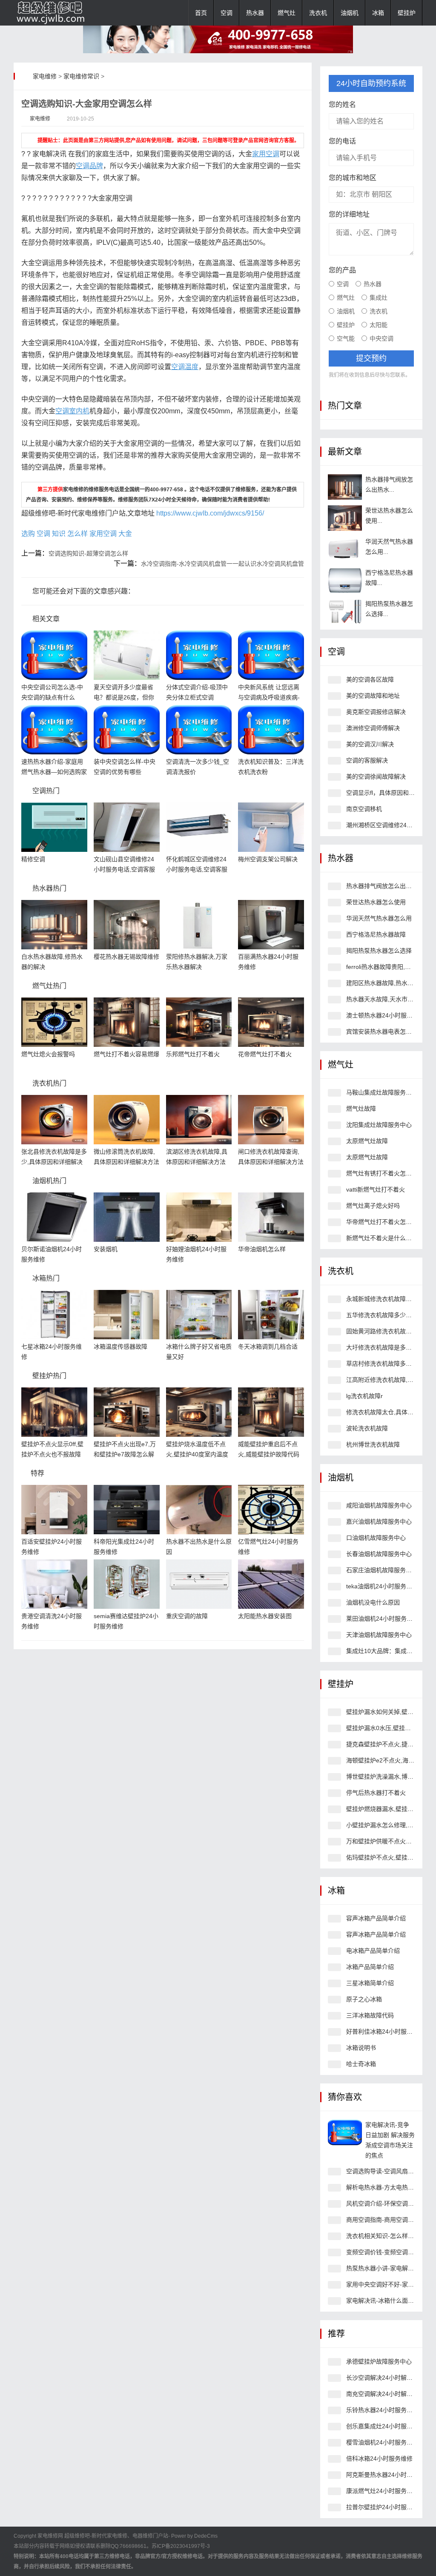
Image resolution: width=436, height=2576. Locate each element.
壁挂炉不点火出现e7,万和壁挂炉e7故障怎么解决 (125, 1454)
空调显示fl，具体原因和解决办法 (389, 793)
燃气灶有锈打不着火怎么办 (382, 1173)
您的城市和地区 (353, 178)
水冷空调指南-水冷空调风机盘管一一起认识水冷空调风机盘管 (222, 564)
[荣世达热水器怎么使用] (345, 518)
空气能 (346, 338)
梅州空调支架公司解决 (268, 859)
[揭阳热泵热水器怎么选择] (345, 611)
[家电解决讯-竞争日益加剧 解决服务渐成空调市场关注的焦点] (345, 2132)
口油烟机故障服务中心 (376, 1538)
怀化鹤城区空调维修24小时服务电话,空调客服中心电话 (197, 869)
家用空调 (103, 534)
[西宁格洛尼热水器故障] (345, 580)
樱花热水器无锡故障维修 (126, 957)
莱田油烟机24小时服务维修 (382, 1619)
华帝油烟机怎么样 (262, 1249)
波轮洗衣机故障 (367, 1428)
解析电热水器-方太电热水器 (383, 2187)
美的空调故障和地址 (373, 696)
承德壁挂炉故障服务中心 (379, 2361)
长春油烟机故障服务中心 (379, 1554)
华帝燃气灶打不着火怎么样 (382, 1222)
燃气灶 (287, 13)
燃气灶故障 (361, 1109)
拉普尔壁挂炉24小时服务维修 (385, 2507)
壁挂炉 (407, 13)
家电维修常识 (81, 76)
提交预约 (371, 358)
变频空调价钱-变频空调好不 (383, 2252)
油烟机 (350, 13)
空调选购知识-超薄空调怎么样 (88, 553)
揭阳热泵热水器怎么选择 (379, 951)
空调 (227, 13)
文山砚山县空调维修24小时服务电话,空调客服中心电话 (124, 869)
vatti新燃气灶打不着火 (376, 1189)
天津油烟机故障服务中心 (379, 1635)
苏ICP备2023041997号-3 (181, 2546)
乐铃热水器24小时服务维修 (382, 2410)
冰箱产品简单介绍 (370, 1967)
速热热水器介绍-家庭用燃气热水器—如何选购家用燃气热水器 (54, 772)
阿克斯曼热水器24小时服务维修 (388, 2475)
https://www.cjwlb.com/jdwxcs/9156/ (210, 513)
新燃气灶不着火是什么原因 (382, 1238)
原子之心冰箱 (364, 1999)
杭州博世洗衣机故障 (373, 1444)
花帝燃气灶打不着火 (265, 1054)
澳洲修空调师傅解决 (373, 728)
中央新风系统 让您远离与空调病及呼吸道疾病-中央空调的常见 (269, 697)
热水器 (255, 13)
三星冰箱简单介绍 (370, 1983)
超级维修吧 (77, 2536)
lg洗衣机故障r (364, 1396)
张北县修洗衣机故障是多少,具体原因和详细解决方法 (54, 1162)
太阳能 (379, 325)
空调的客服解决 (367, 760)
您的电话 (342, 141)
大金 (125, 534)
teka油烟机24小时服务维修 (382, 1586)
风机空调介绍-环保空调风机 (383, 2203)
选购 (28, 534)
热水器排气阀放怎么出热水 (382, 886)
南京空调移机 (364, 809)
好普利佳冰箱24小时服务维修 (385, 2032)
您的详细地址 (349, 214)
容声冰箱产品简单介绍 (376, 1918)
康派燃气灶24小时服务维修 (382, 2491)
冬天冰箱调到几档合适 (268, 1347)
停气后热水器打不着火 (376, 1793)
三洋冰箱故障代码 (370, 2015)
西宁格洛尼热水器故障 (376, 934)
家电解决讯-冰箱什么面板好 (383, 2301)
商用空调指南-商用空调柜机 (383, 2220)
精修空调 (33, 859)
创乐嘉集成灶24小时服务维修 (385, 2426)
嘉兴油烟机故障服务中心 (379, 1522)
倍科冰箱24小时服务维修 (379, 2459)
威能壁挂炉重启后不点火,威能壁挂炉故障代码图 (269, 1454)
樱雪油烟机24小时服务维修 (382, 2442)
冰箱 (378, 13)
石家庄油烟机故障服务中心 (382, 1570)
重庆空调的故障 (187, 1616)
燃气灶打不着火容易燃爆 (126, 1054)
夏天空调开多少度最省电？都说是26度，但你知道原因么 (124, 697)
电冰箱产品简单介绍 (373, 1951)
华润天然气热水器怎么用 (379, 918)
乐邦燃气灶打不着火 (193, 1054)
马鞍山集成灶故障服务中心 (382, 1092)
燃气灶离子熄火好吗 (373, 1206)
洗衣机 (318, 13)
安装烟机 (106, 1249)
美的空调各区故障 (370, 679)
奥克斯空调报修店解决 (376, 712)
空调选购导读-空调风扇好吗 (383, 2171)
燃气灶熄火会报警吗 (48, 1054)
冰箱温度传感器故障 (120, 1347)
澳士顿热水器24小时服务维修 (385, 1015)
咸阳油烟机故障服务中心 (379, 1505)
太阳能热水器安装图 (265, 1616)
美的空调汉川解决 (370, 744)
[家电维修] (56, 13)
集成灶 (379, 298)
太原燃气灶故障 (367, 1141)
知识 (59, 534)
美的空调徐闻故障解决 (376, 777)
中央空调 (381, 338)
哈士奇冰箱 (361, 2064)
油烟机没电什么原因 (373, 1602)
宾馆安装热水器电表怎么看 (382, 1032)
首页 (201, 13)
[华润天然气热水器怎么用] (345, 549)
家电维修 (45, 76)
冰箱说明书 (361, 2048)
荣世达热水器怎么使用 (376, 902)
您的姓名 (342, 105)
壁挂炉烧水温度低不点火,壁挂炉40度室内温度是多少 (197, 1454)
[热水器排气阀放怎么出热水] (345, 487)
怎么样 (77, 534)
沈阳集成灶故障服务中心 (379, 1125)
